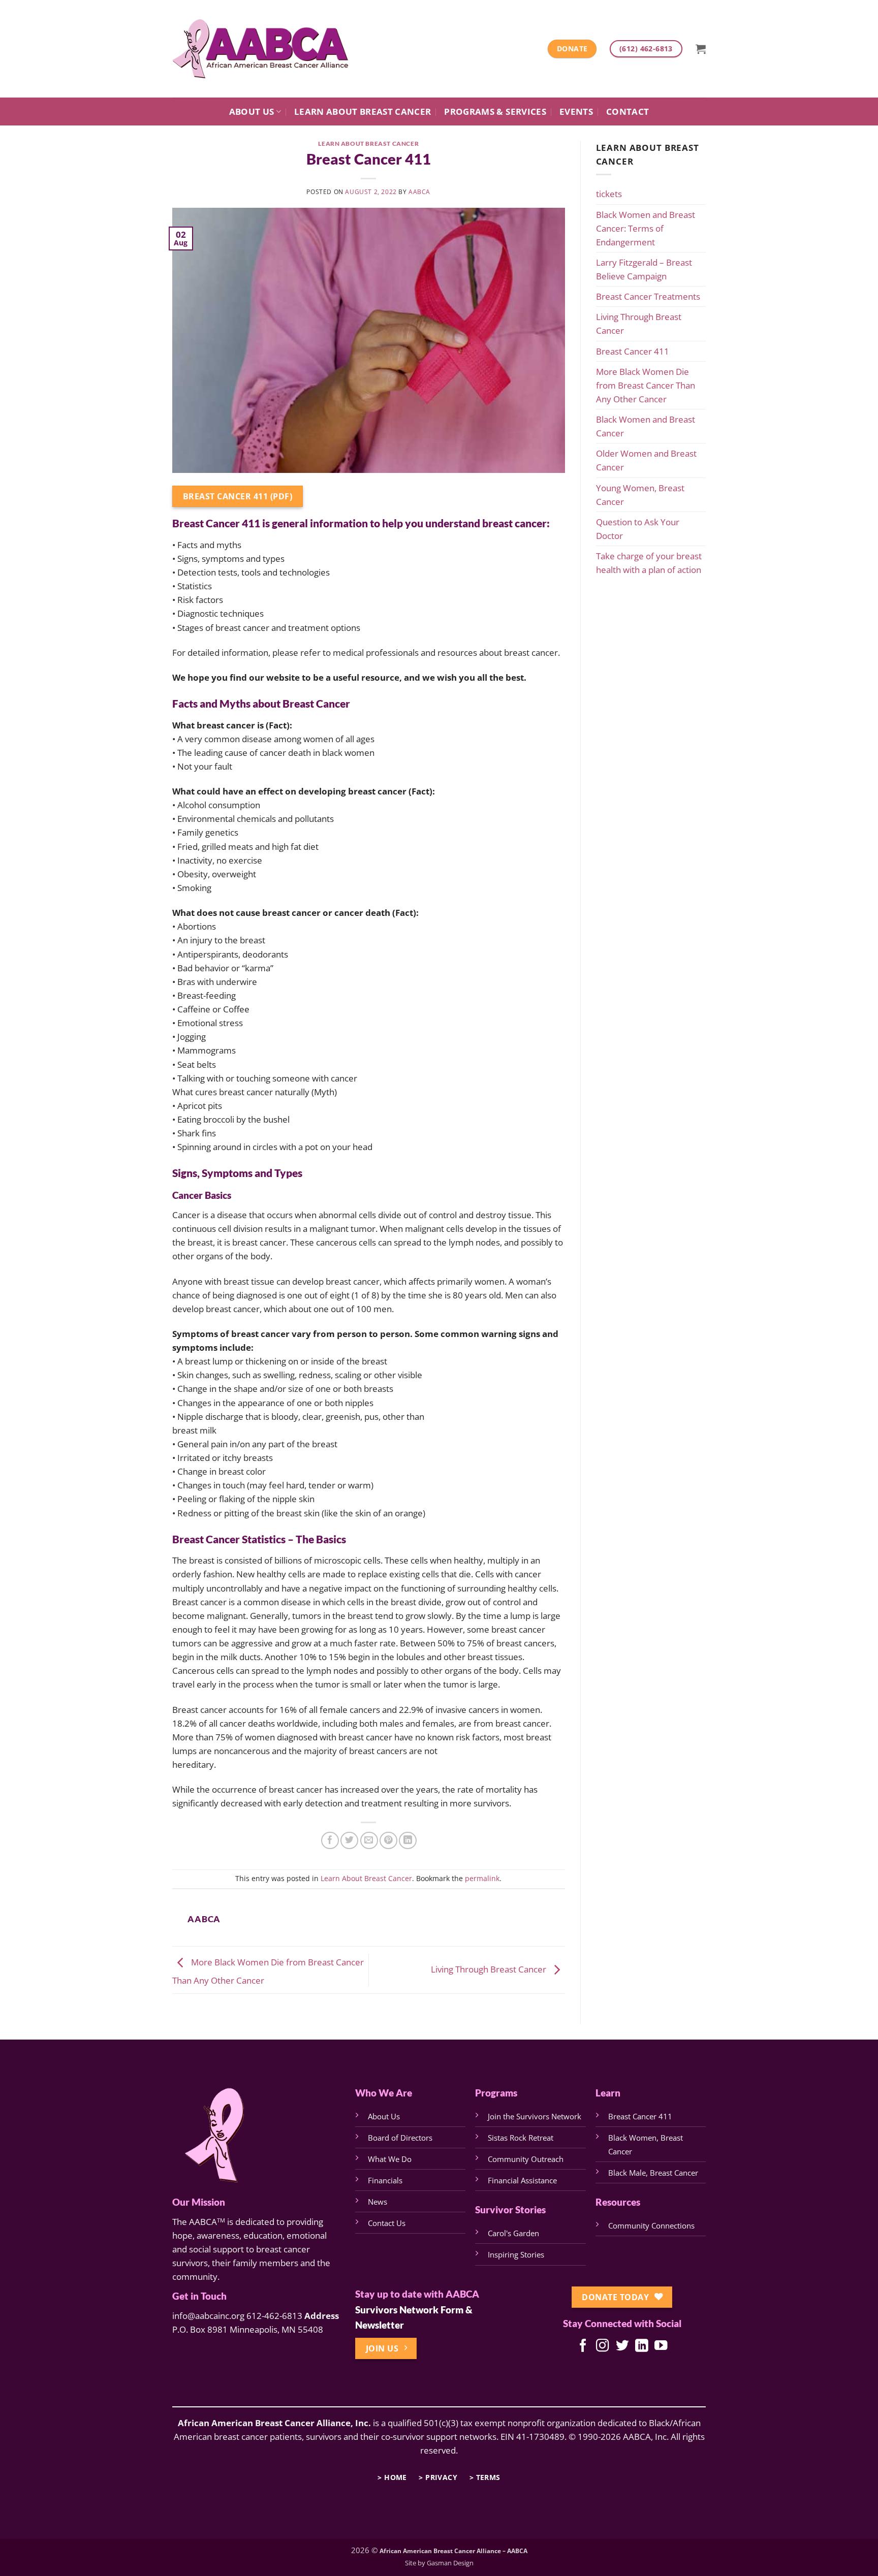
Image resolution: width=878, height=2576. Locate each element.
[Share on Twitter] (349, 1841)
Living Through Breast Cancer (490, 1969)
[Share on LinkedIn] (408, 1841)
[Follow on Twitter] (622, 2346)
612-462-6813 (274, 2316)
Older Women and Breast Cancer (646, 460)
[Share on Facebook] (330, 1841)
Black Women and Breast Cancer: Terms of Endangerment (646, 228)
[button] (701, 49)
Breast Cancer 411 (633, 351)
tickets (609, 194)
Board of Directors (400, 2138)
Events (576, 112)
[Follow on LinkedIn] (641, 2346)
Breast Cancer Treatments (648, 296)
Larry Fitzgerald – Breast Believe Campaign (644, 269)
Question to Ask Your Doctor (638, 529)
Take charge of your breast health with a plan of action (649, 563)
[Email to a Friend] (369, 1841)
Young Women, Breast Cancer (640, 495)
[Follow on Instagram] (602, 2346)
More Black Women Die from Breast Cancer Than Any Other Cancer (646, 385)
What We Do (390, 2159)
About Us (252, 112)
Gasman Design (450, 2563)
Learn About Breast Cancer (363, 112)
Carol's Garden (513, 2233)
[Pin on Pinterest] (388, 1841)
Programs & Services (495, 112)
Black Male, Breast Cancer (653, 2173)
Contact (628, 112)
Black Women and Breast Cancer (646, 426)
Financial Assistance (522, 2180)
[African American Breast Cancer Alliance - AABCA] (261, 49)
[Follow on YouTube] (661, 2346)
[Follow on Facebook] (583, 2346)
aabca (419, 192)
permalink (482, 1879)
